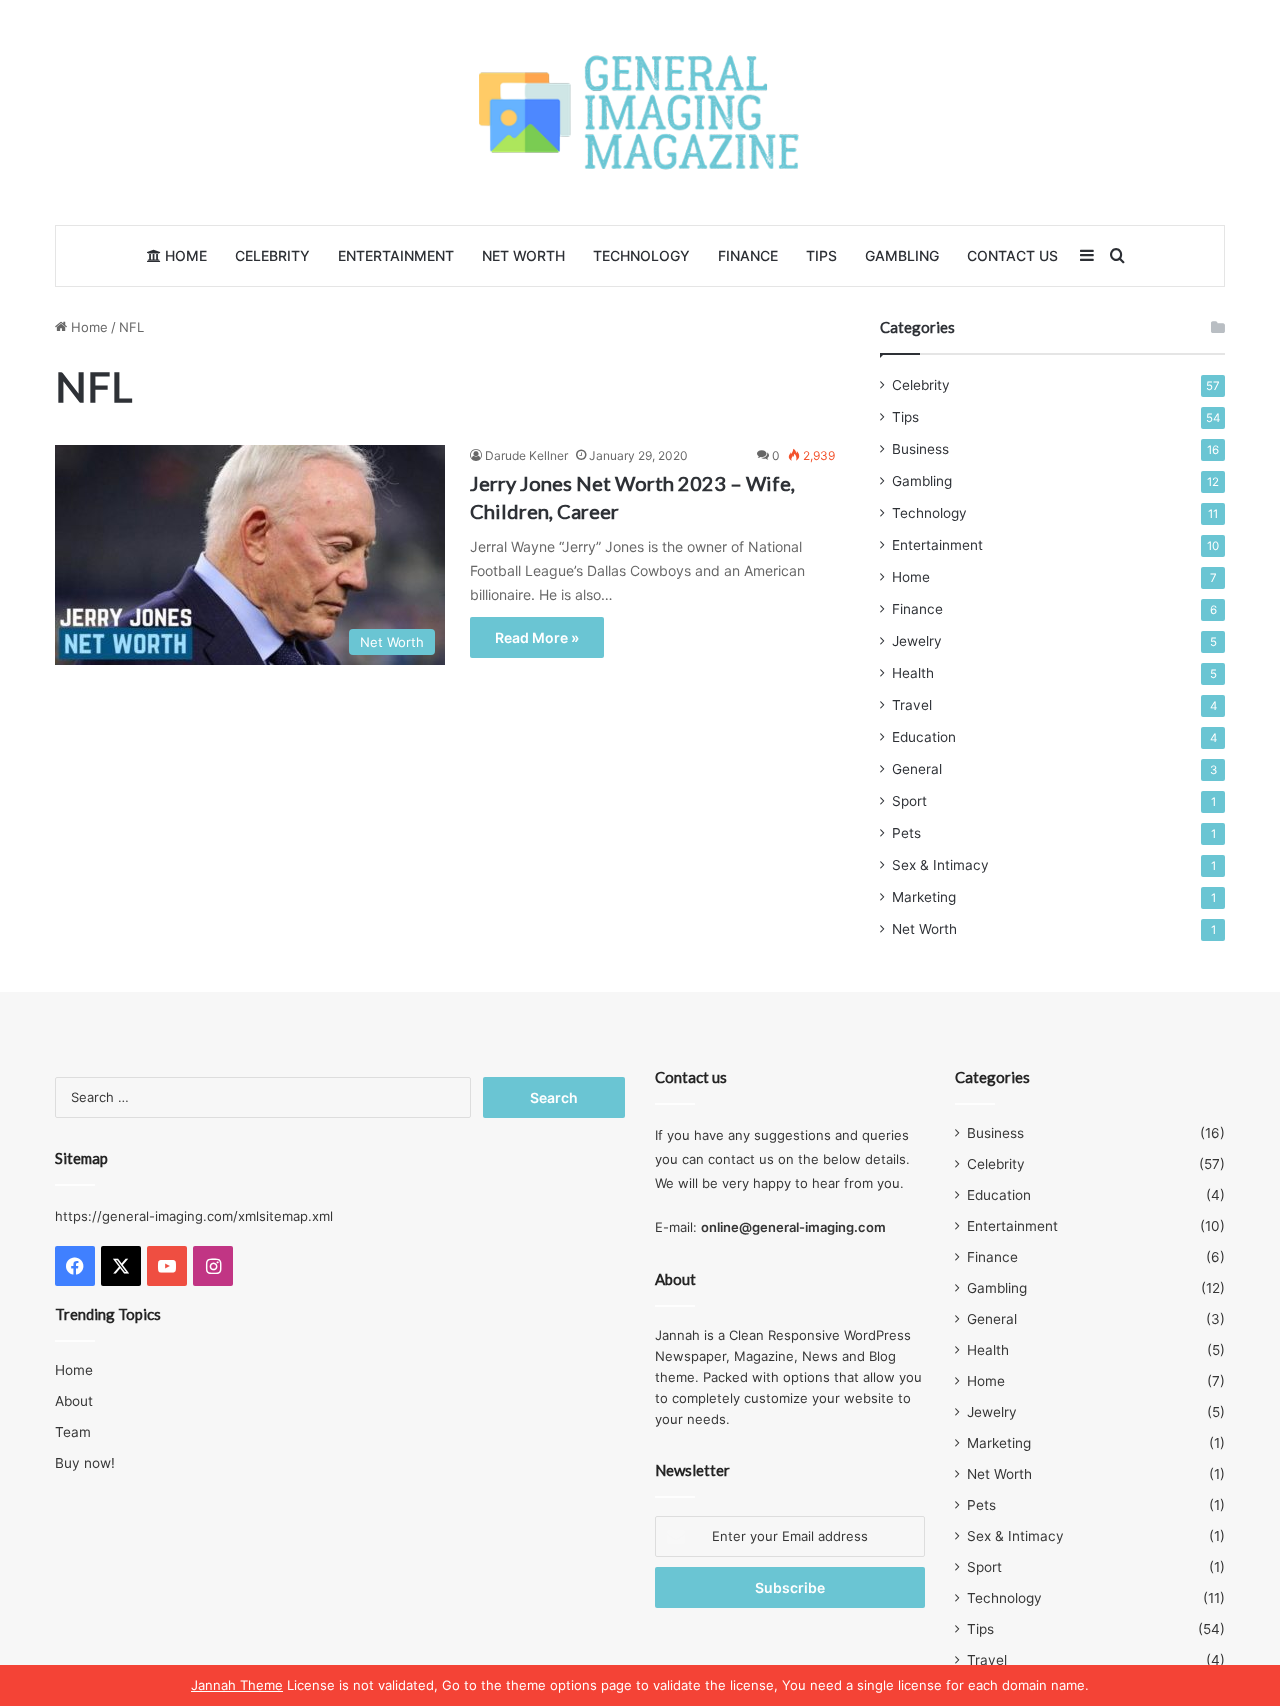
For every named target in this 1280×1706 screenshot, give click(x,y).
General (917, 769)
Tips (821, 255)
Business (920, 449)
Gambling (902, 255)
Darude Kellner (526, 455)
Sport (909, 801)
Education (924, 737)
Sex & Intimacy (940, 865)
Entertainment (396, 255)
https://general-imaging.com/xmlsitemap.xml (194, 1216)
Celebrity (272, 255)
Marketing (924, 897)
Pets (906, 833)
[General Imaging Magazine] (640, 112)
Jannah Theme (237, 1685)
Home (184, 255)
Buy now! (85, 1463)
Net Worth (523, 255)
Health (913, 673)
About (74, 1401)
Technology (641, 255)
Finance (748, 255)
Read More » (537, 637)
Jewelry (917, 641)
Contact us (1012, 255)
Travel (912, 705)
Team (73, 1432)
